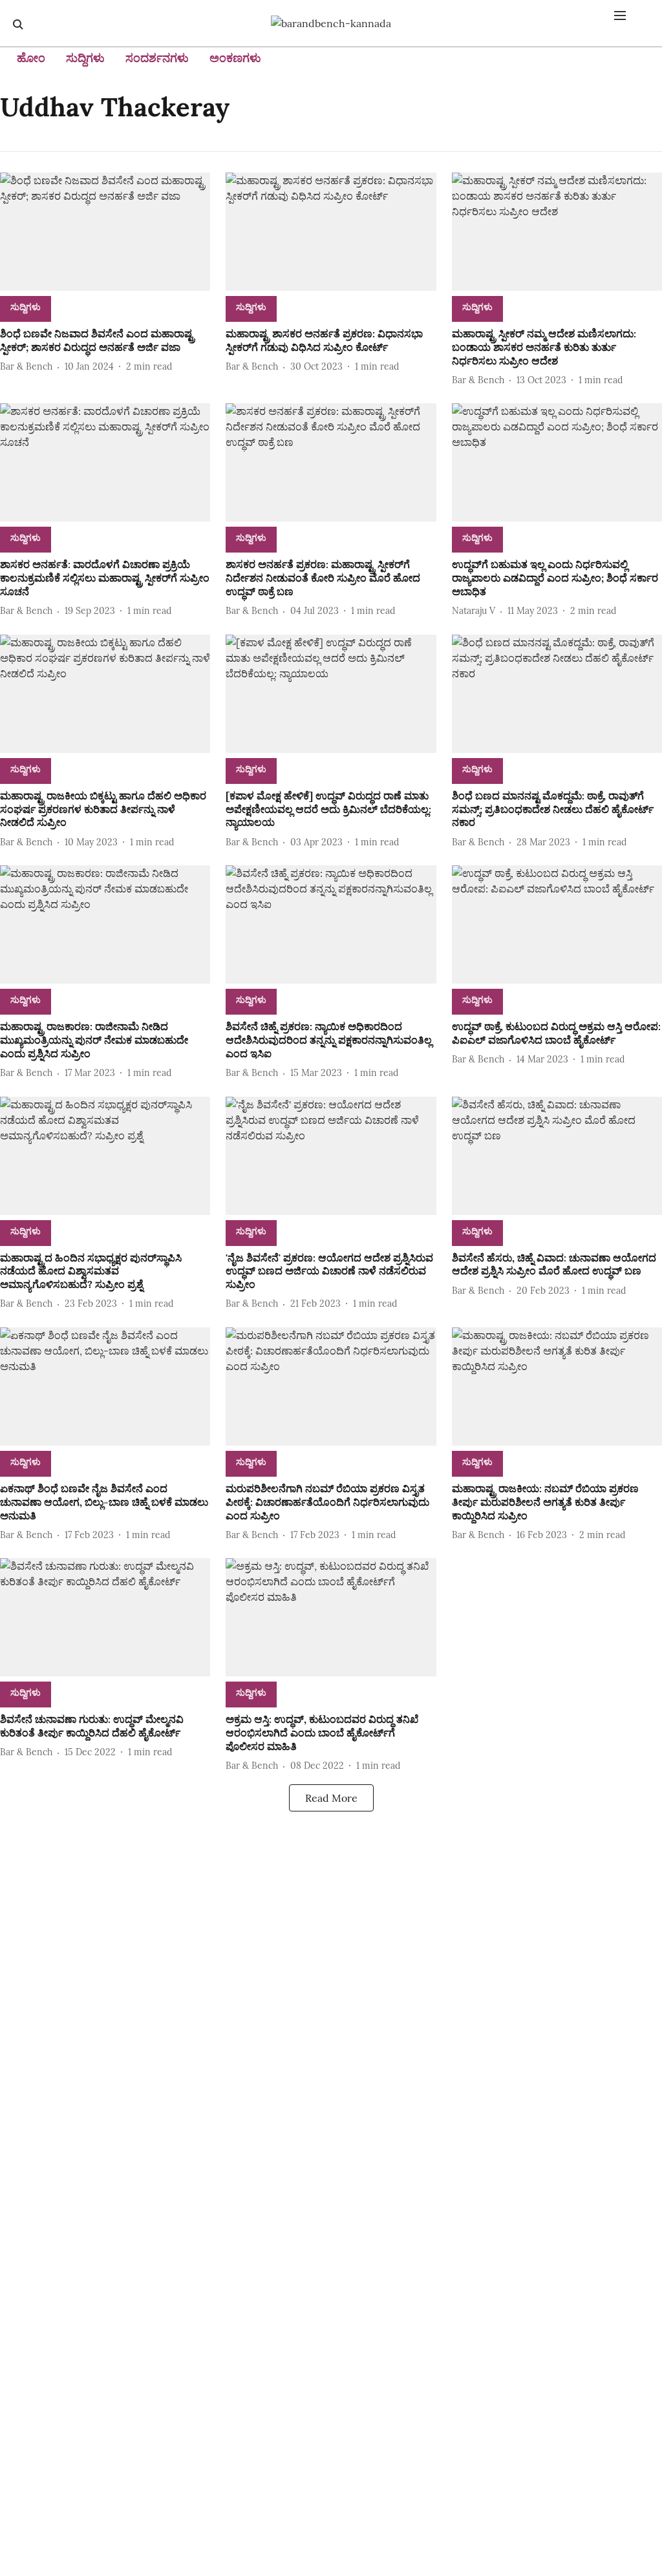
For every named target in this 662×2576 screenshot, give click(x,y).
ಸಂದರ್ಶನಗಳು (157, 58)
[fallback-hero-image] (105, 232)
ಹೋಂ (31, 58)
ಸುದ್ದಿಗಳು (85, 58)
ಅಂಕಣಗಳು (235, 58)
